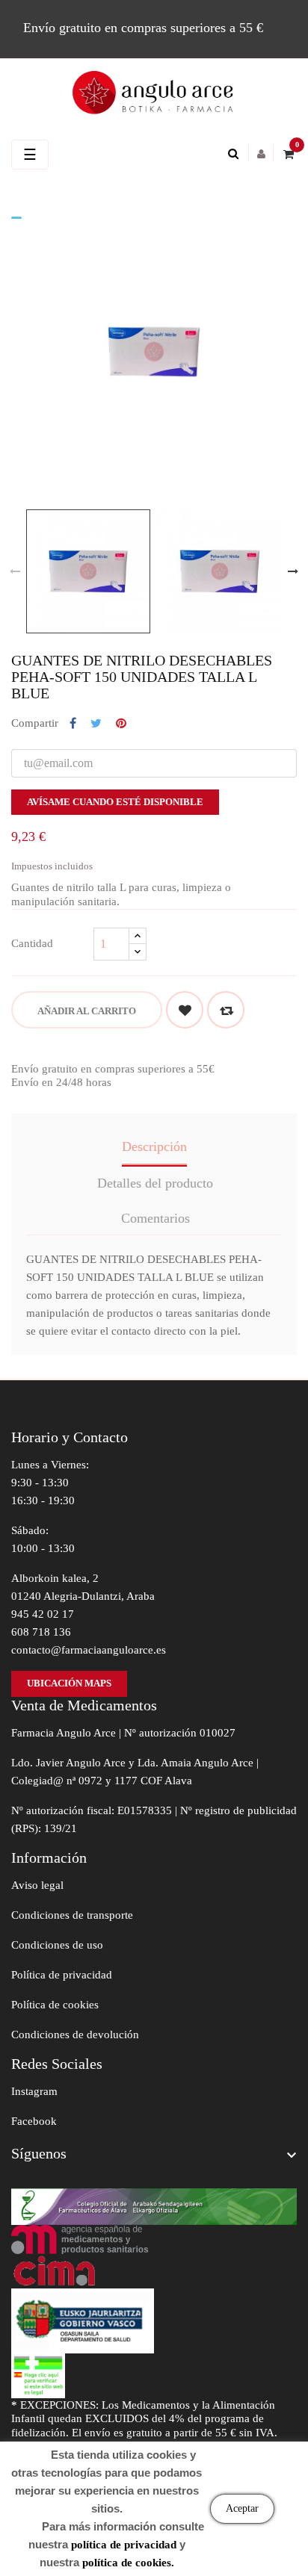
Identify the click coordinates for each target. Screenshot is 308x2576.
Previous (15, 571)
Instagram (34, 2091)
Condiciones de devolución (75, 2035)
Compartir (73, 724)
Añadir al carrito (87, 1011)
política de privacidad (124, 2545)
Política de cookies (55, 2005)
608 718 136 (41, 1632)
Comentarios (155, 1218)
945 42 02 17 (43, 1614)
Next (293, 571)
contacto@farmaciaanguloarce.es (89, 1650)
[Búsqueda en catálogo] (237, 154)
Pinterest (121, 724)
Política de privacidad (62, 1975)
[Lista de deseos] (185, 1010)
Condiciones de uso (57, 1945)
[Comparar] (226, 1010)
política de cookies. (128, 2563)
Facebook (34, 2121)
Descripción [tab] (154, 1146)
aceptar (242, 2508)
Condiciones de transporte (72, 1915)
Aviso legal (37, 1885)
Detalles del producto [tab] (155, 1183)
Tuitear (96, 724)
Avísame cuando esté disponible (115, 802)
